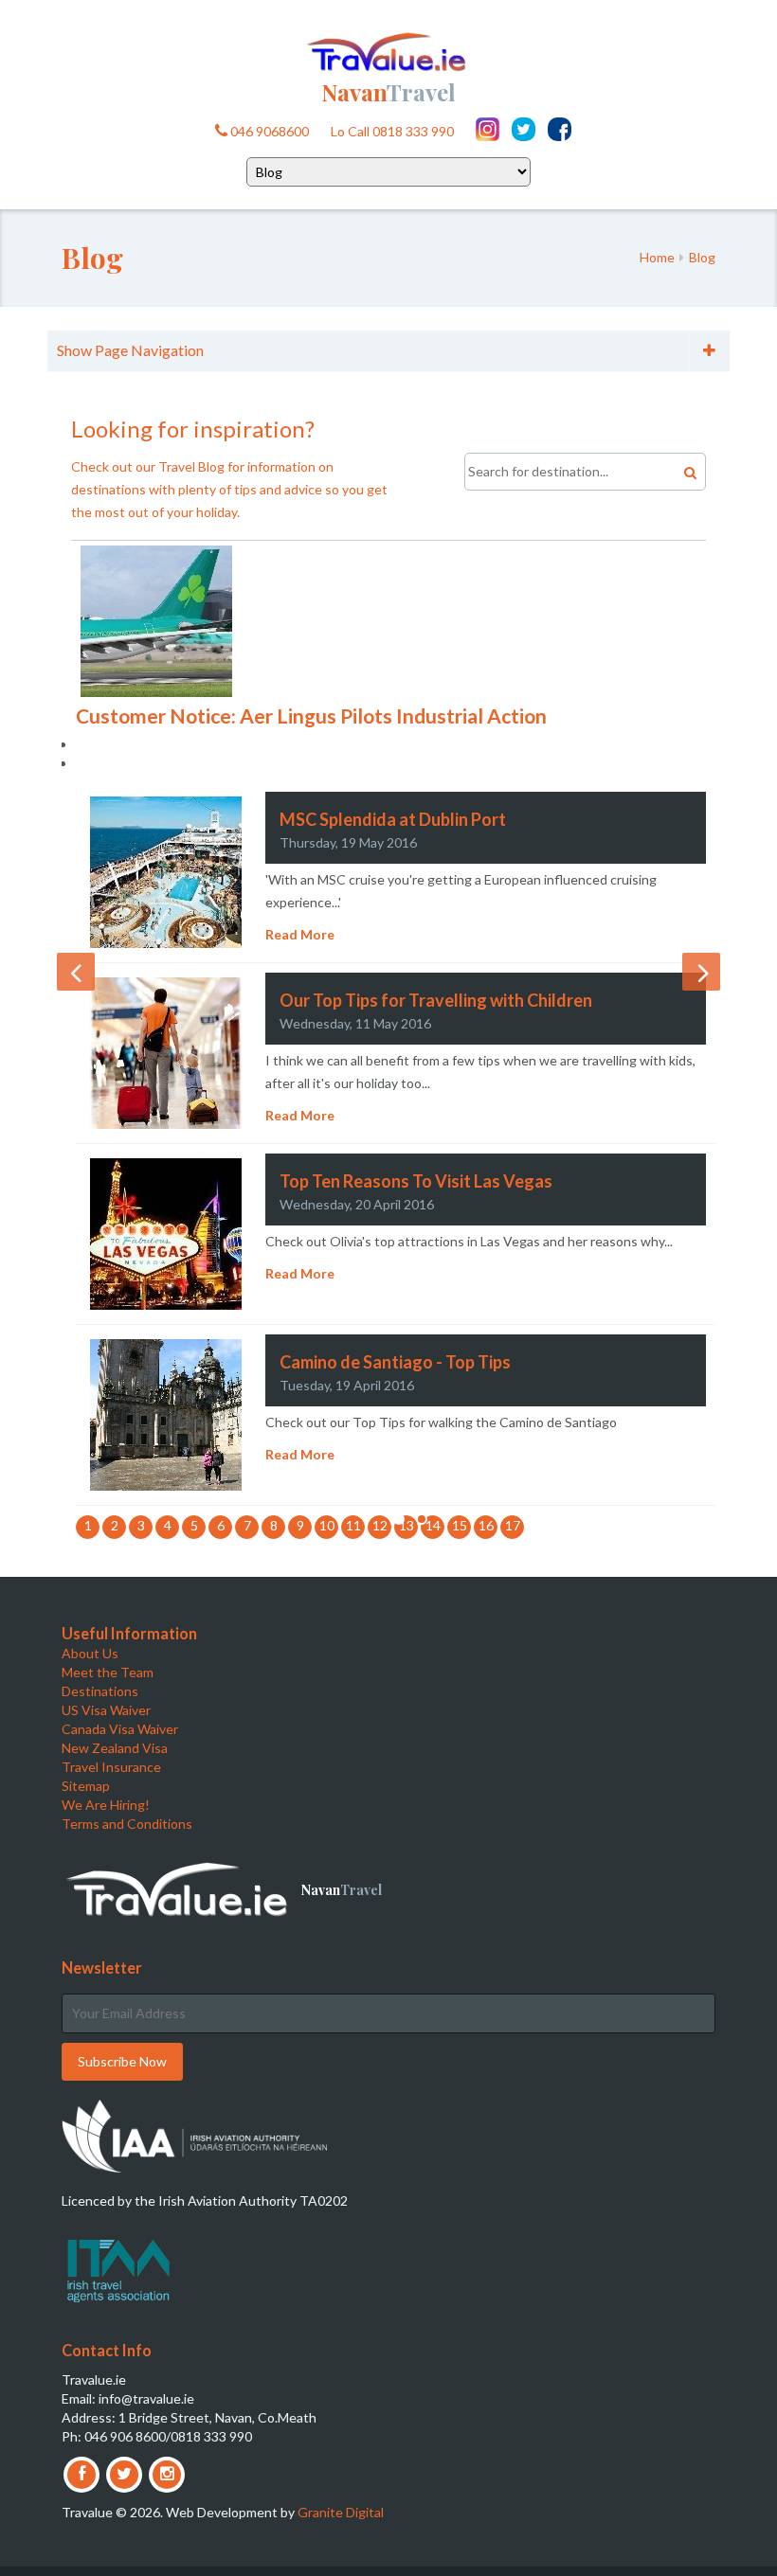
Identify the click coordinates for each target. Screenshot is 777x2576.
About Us (90, 1653)
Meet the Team (108, 1672)
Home (657, 257)
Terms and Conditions (127, 1824)
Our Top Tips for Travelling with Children (436, 1000)
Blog (702, 257)
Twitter (524, 129)
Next (701, 972)
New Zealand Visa (115, 1748)
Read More (300, 934)
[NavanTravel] (388, 50)
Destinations (100, 1691)
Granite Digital (341, 2512)
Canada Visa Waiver (120, 1729)
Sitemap (86, 1786)
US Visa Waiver (106, 1710)
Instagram (488, 129)
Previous (76, 972)
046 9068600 (268, 131)
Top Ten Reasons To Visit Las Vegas (416, 1181)
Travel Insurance (111, 1767)
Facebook (560, 129)
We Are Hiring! (106, 1805)
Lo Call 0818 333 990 (392, 131)
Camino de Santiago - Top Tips (395, 1362)
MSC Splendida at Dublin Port (393, 819)
